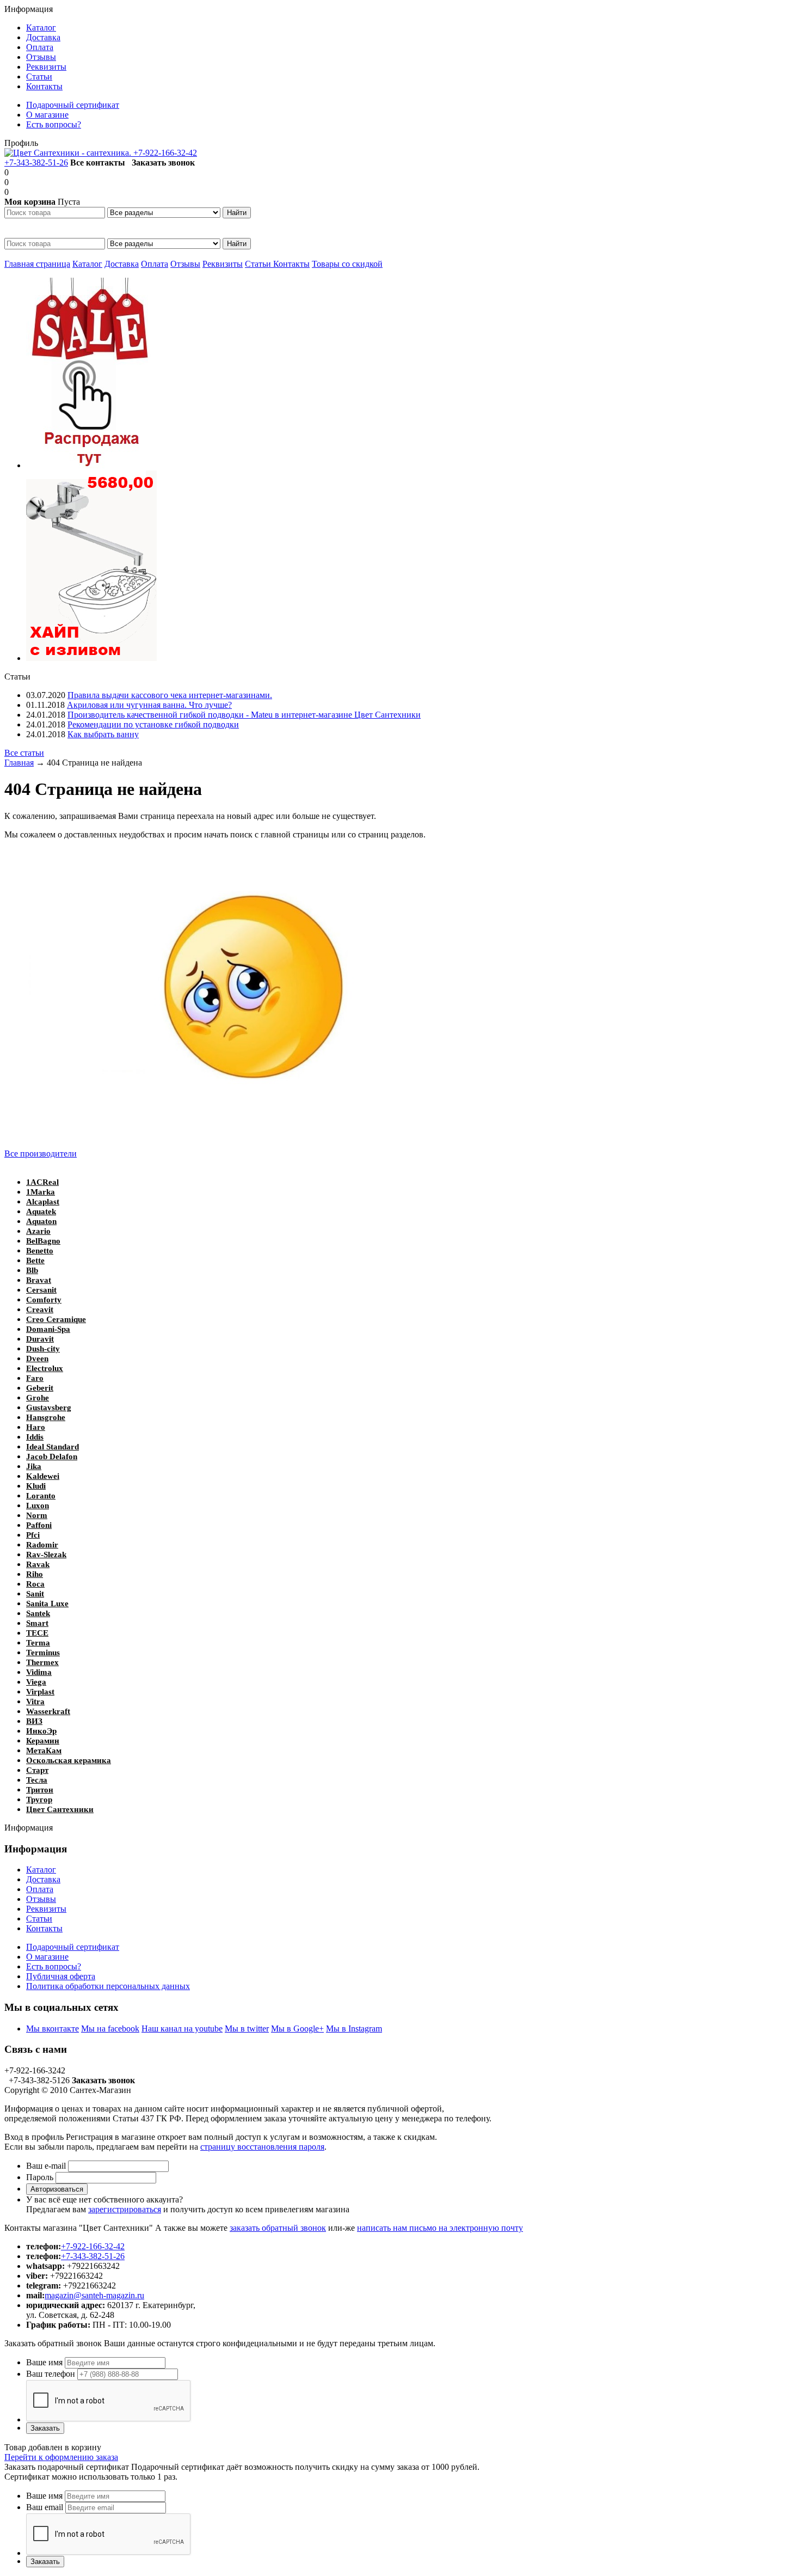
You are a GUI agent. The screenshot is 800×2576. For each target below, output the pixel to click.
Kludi (36, 1486)
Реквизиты (223, 264)
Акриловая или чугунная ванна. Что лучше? (149, 705)
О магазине (47, 1957)
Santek (38, 1613)
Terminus (43, 1653)
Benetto (40, 1251)
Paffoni (39, 1525)
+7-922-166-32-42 (165, 153)
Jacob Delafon (52, 1457)
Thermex (42, 1662)
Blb (32, 1270)
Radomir (42, 1545)
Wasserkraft (48, 1711)
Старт (37, 1770)
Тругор (39, 1800)
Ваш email (45, 2507)
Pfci (33, 1535)
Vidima (39, 1672)
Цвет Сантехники (60, 1809)
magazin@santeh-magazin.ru (94, 2295)
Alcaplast (43, 1202)
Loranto (41, 1496)
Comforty (44, 1300)
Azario (38, 1231)
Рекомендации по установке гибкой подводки (153, 724)
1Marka (41, 1192)
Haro (36, 1427)
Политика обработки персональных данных (108, 1986)
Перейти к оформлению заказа (61, 2457)
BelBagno (43, 1241)
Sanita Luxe (47, 1604)
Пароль (40, 2177)
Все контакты (98, 163)
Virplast (40, 1692)
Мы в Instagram (354, 2029)
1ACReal (42, 1182)
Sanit (35, 1594)
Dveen (37, 1359)
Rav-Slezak (46, 1555)
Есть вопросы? (54, 1966)
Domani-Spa (48, 1329)
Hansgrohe (46, 1417)
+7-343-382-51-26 (36, 163)
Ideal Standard (53, 1447)
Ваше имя (44, 2362)
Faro (35, 1378)
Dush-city (43, 1349)
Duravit (40, 1339)
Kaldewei (43, 1476)
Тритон (40, 1790)
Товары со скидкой (347, 264)
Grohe (38, 1398)
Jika (34, 1466)
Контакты (291, 264)
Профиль (21, 143)
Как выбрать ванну (103, 734)
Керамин (43, 1741)
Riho (35, 1574)
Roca (35, 1584)
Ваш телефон (51, 2374)
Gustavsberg (49, 1408)
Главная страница (37, 264)
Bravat (39, 1280)
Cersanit (41, 1290)
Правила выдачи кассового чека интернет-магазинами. (170, 695)
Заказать (45, 2428)
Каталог (87, 264)
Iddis (35, 1437)
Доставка (122, 264)
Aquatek (41, 1211)
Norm (37, 1515)
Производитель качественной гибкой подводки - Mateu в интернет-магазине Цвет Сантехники (244, 715)
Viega (36, 1682)
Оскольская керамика (69, 1760)
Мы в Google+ (297, 2029)
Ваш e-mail (46, 2166)
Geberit (40, 1388)
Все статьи (24, 753)
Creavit (40, 1310)
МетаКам (44, 1751)
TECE (37, 1633)
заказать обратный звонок (278, 2228)
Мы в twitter (247, 2029)
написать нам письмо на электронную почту (440, 2228)
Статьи (259, 264)
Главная (19, 763)
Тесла (37, 1780)
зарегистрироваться (125, 2209)
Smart (37, 1623)
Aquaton (41, 1221)
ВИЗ (34, 1721)
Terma (38, 1643)
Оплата (155, 264)
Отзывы (185, 264)
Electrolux (45, 1368)
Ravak (38, 1564)
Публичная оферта (61, 1976)
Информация (29, 9)
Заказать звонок (163, 163)
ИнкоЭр (41, 1731)
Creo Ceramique (56, 1319)
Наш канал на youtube (182, 2029)
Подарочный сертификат (73, 1947)
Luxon (38, 1506)
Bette (35, 1261)
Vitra (35, 1702)
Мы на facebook (110, 2029)
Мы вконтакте (53, 2029)
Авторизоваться (57, 2189)
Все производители (41, 1154)
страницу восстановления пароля (262, 2147)
